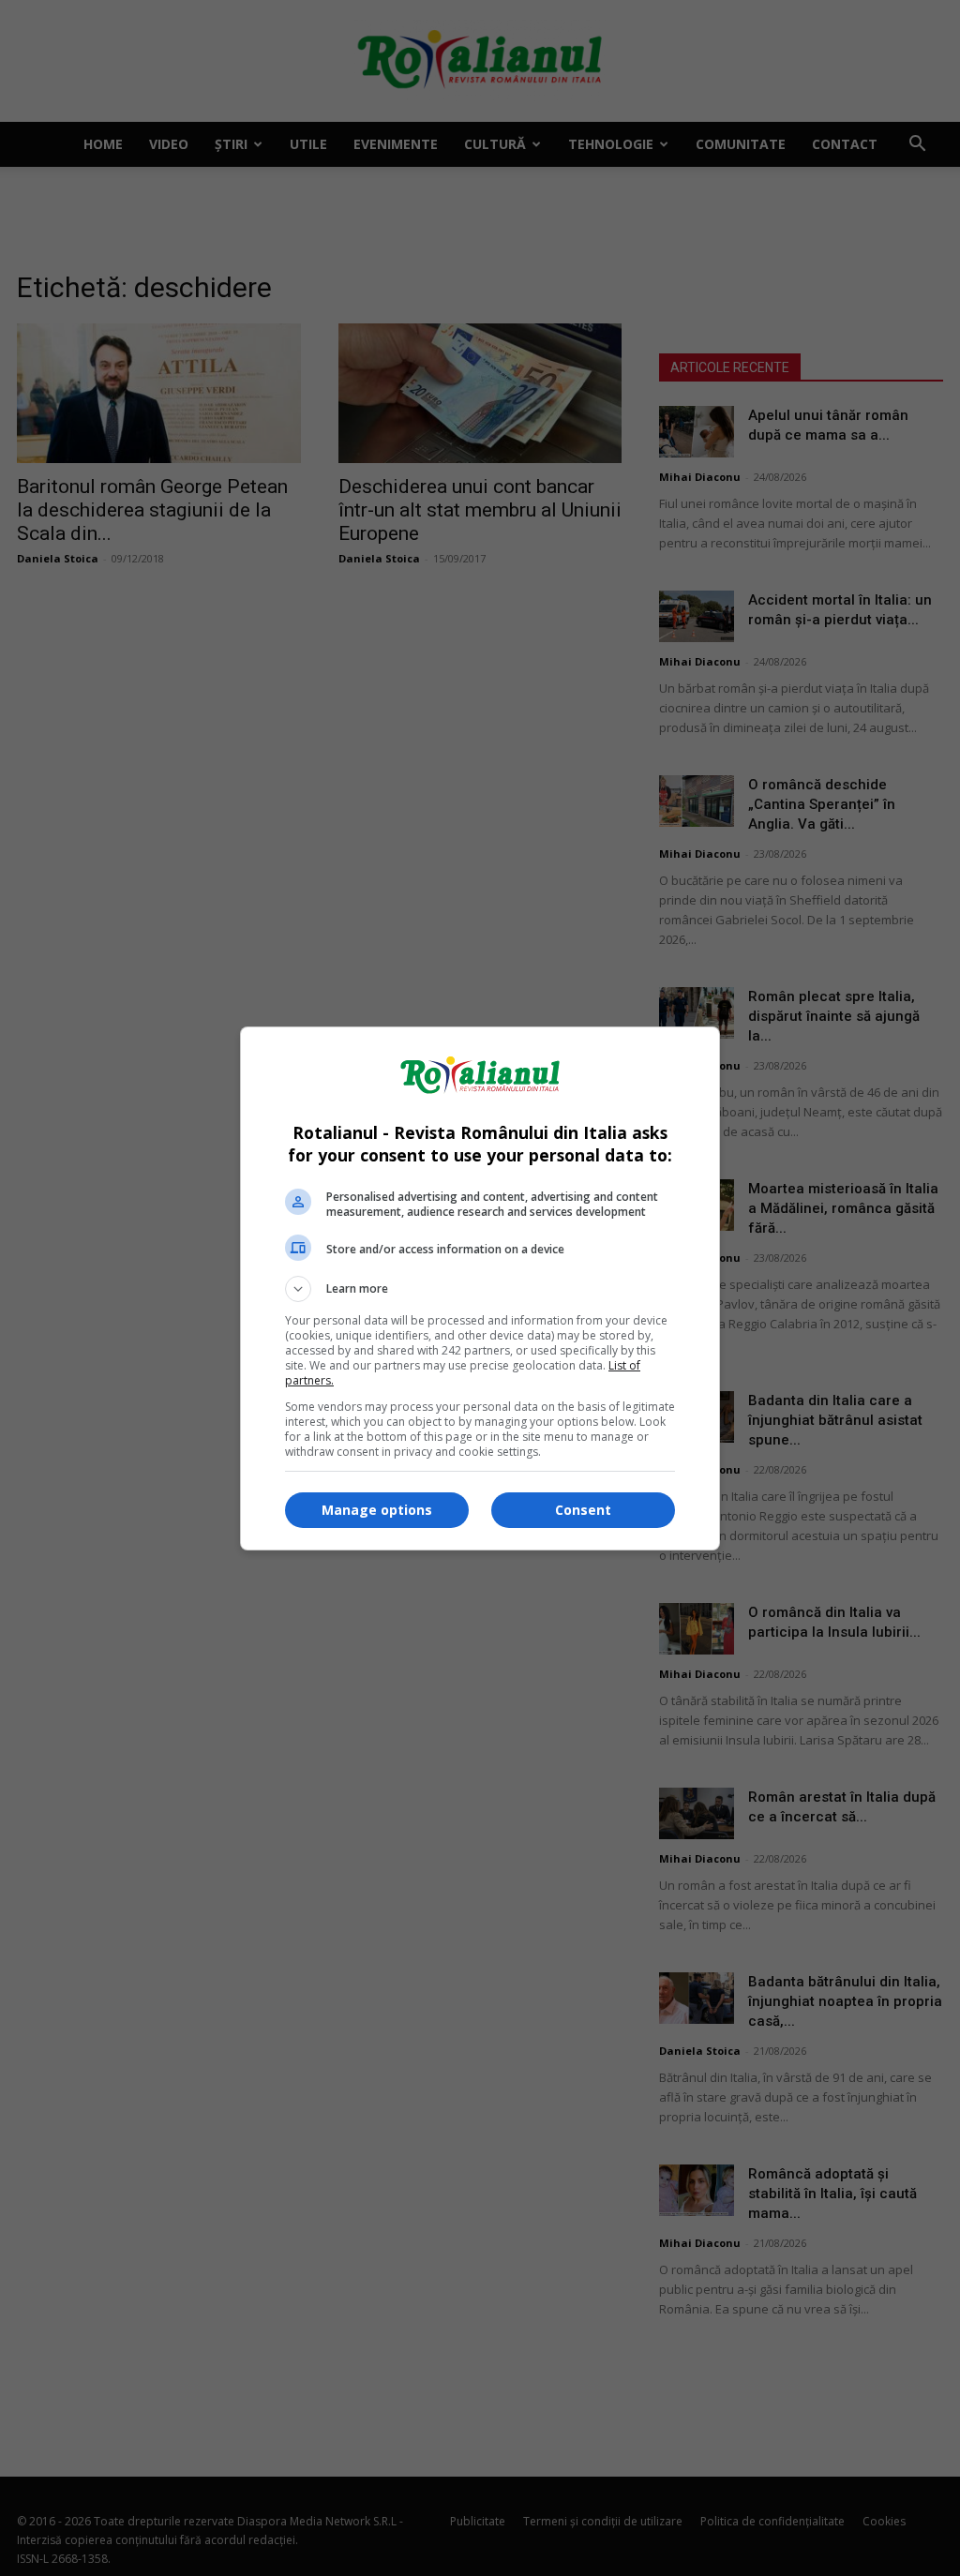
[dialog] (480, 1288)
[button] (480, 1289)
